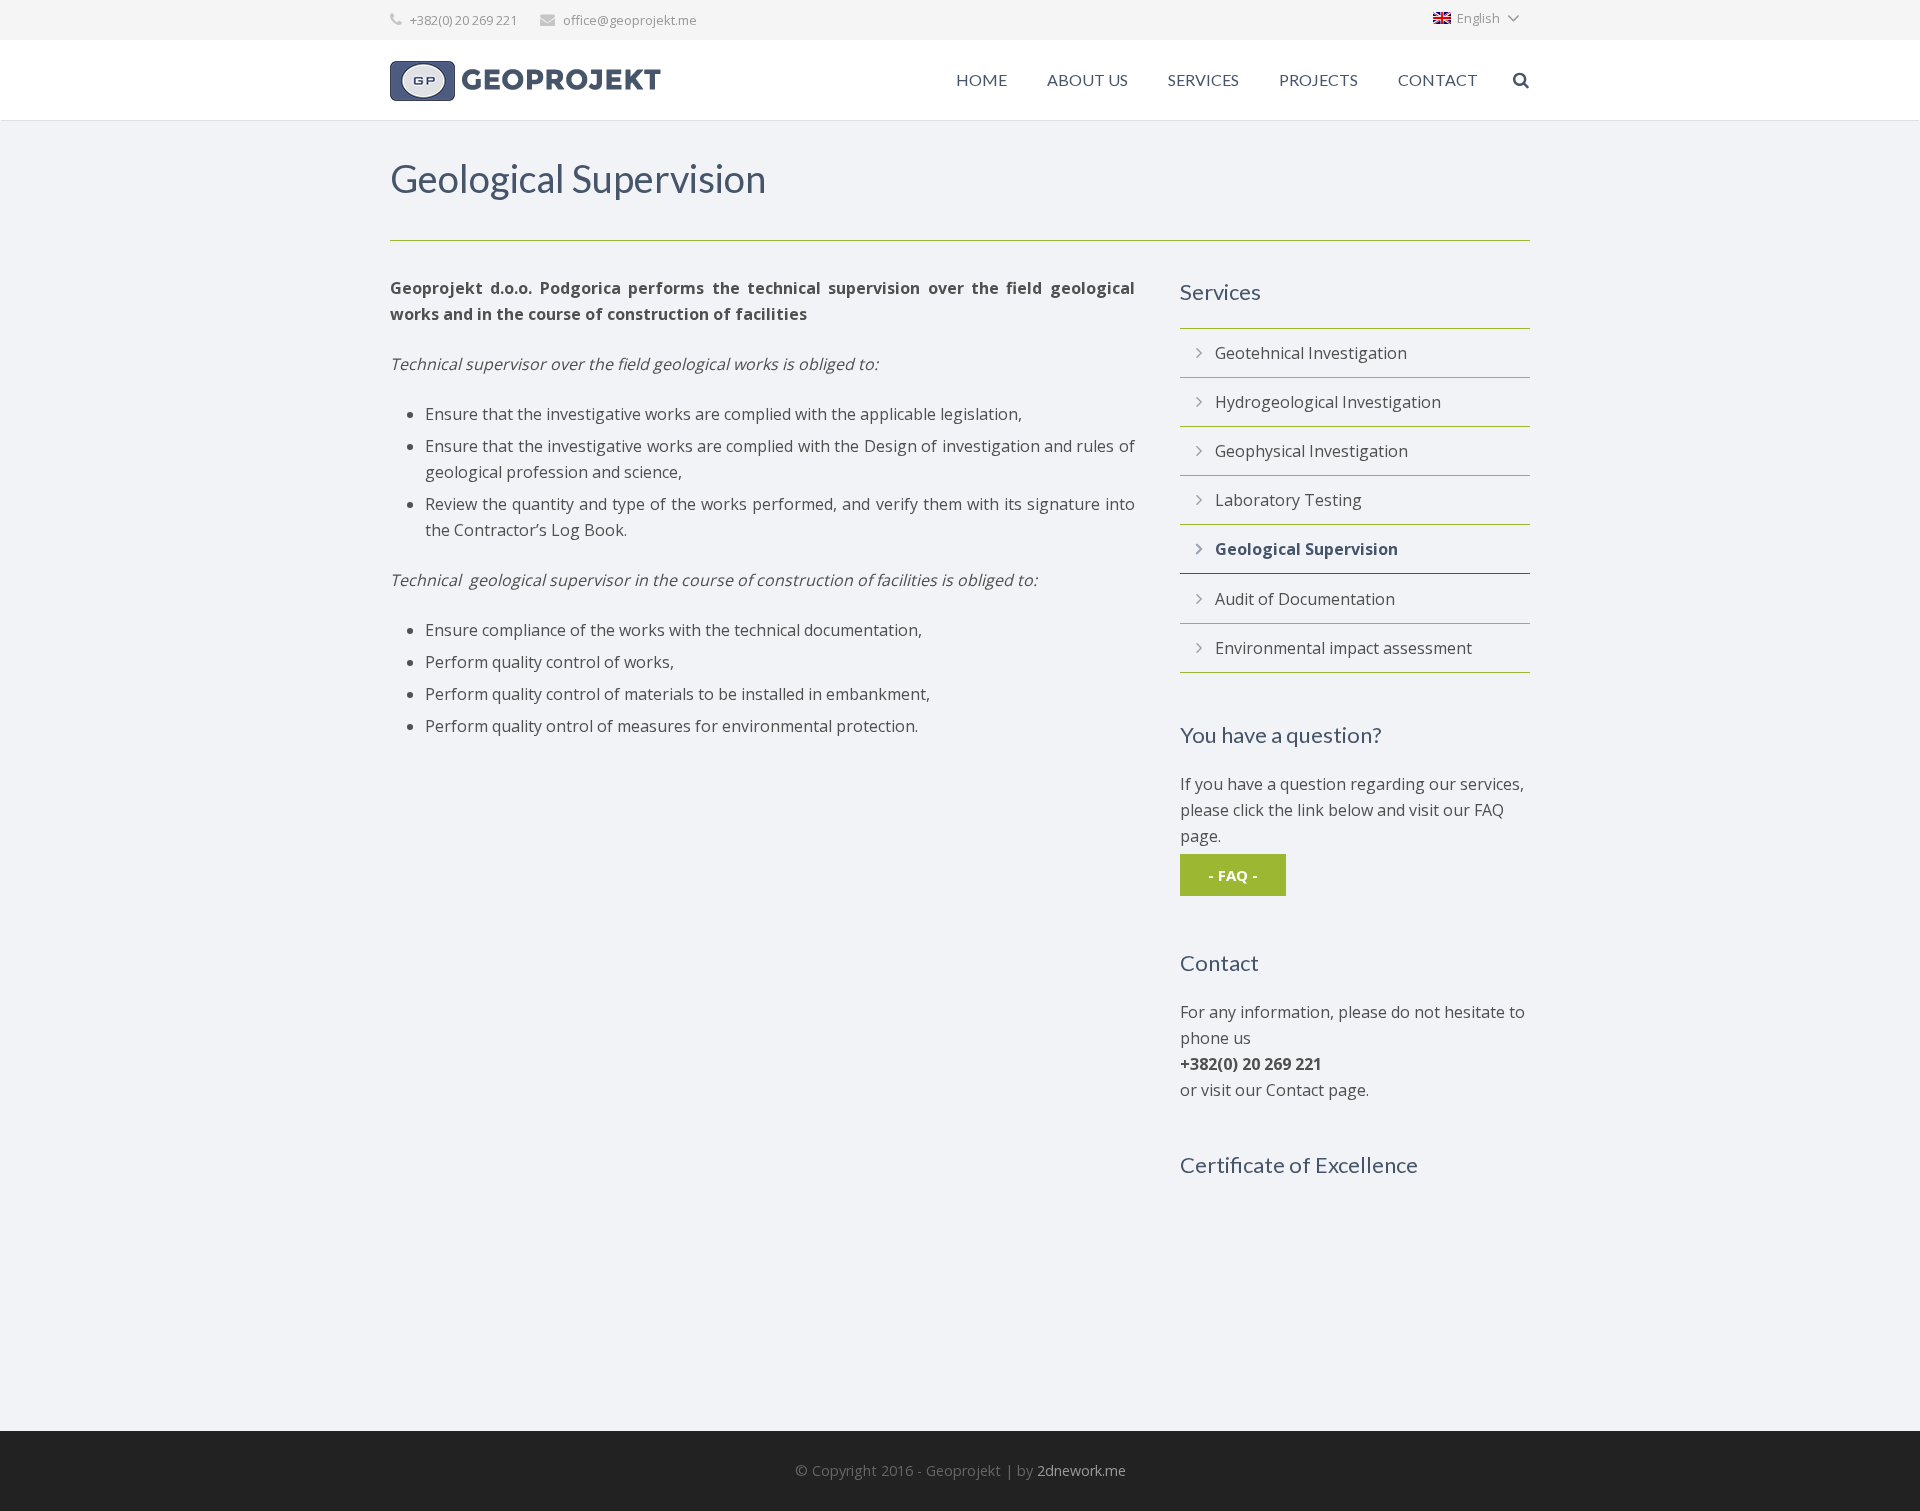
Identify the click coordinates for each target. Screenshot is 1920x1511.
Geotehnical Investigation (1311, 353)
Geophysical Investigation (1311, 451)
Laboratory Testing (1288, 500)
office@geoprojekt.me (630, 20)
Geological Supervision (1306, 549)
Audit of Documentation (1305, 599)
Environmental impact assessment (1343, 648)
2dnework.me (1081, 1470)
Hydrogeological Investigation (1328, 402)
